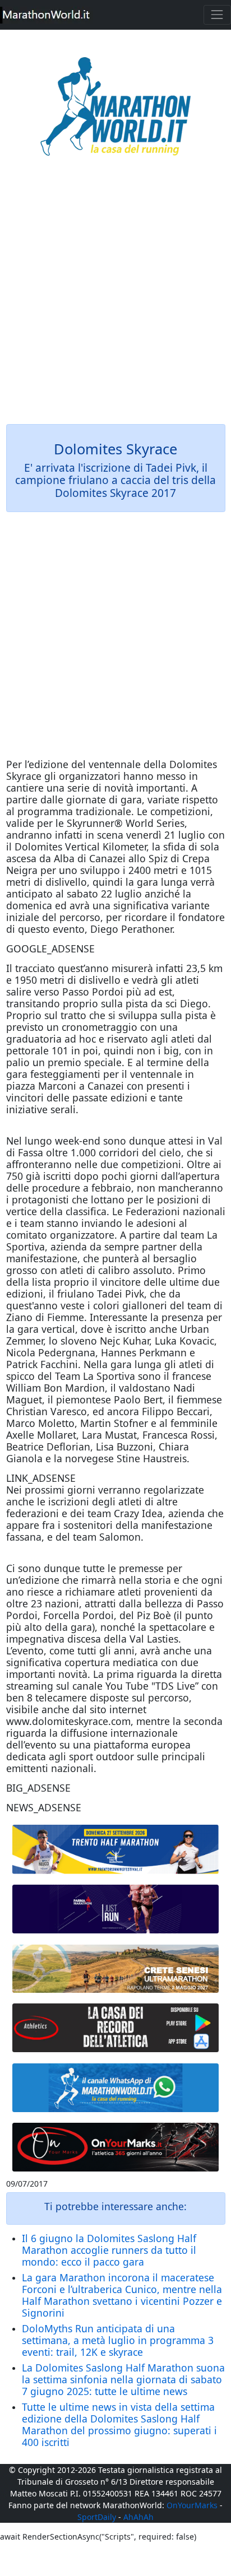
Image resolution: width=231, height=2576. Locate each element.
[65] (116, 2088)
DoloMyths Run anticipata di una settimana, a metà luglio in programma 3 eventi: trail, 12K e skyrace (118, 2340)
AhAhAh (138, 2517)
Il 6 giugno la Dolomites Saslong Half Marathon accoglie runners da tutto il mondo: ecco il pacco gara (109, 2250)
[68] (116, 2147)
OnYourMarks (192, 2505)
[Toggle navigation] (217, 15)
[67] (116, 1969)
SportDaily (97, 2517)
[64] (116, 2028)
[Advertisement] (115, 298)
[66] (116, 1849)
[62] (116, 1909)
